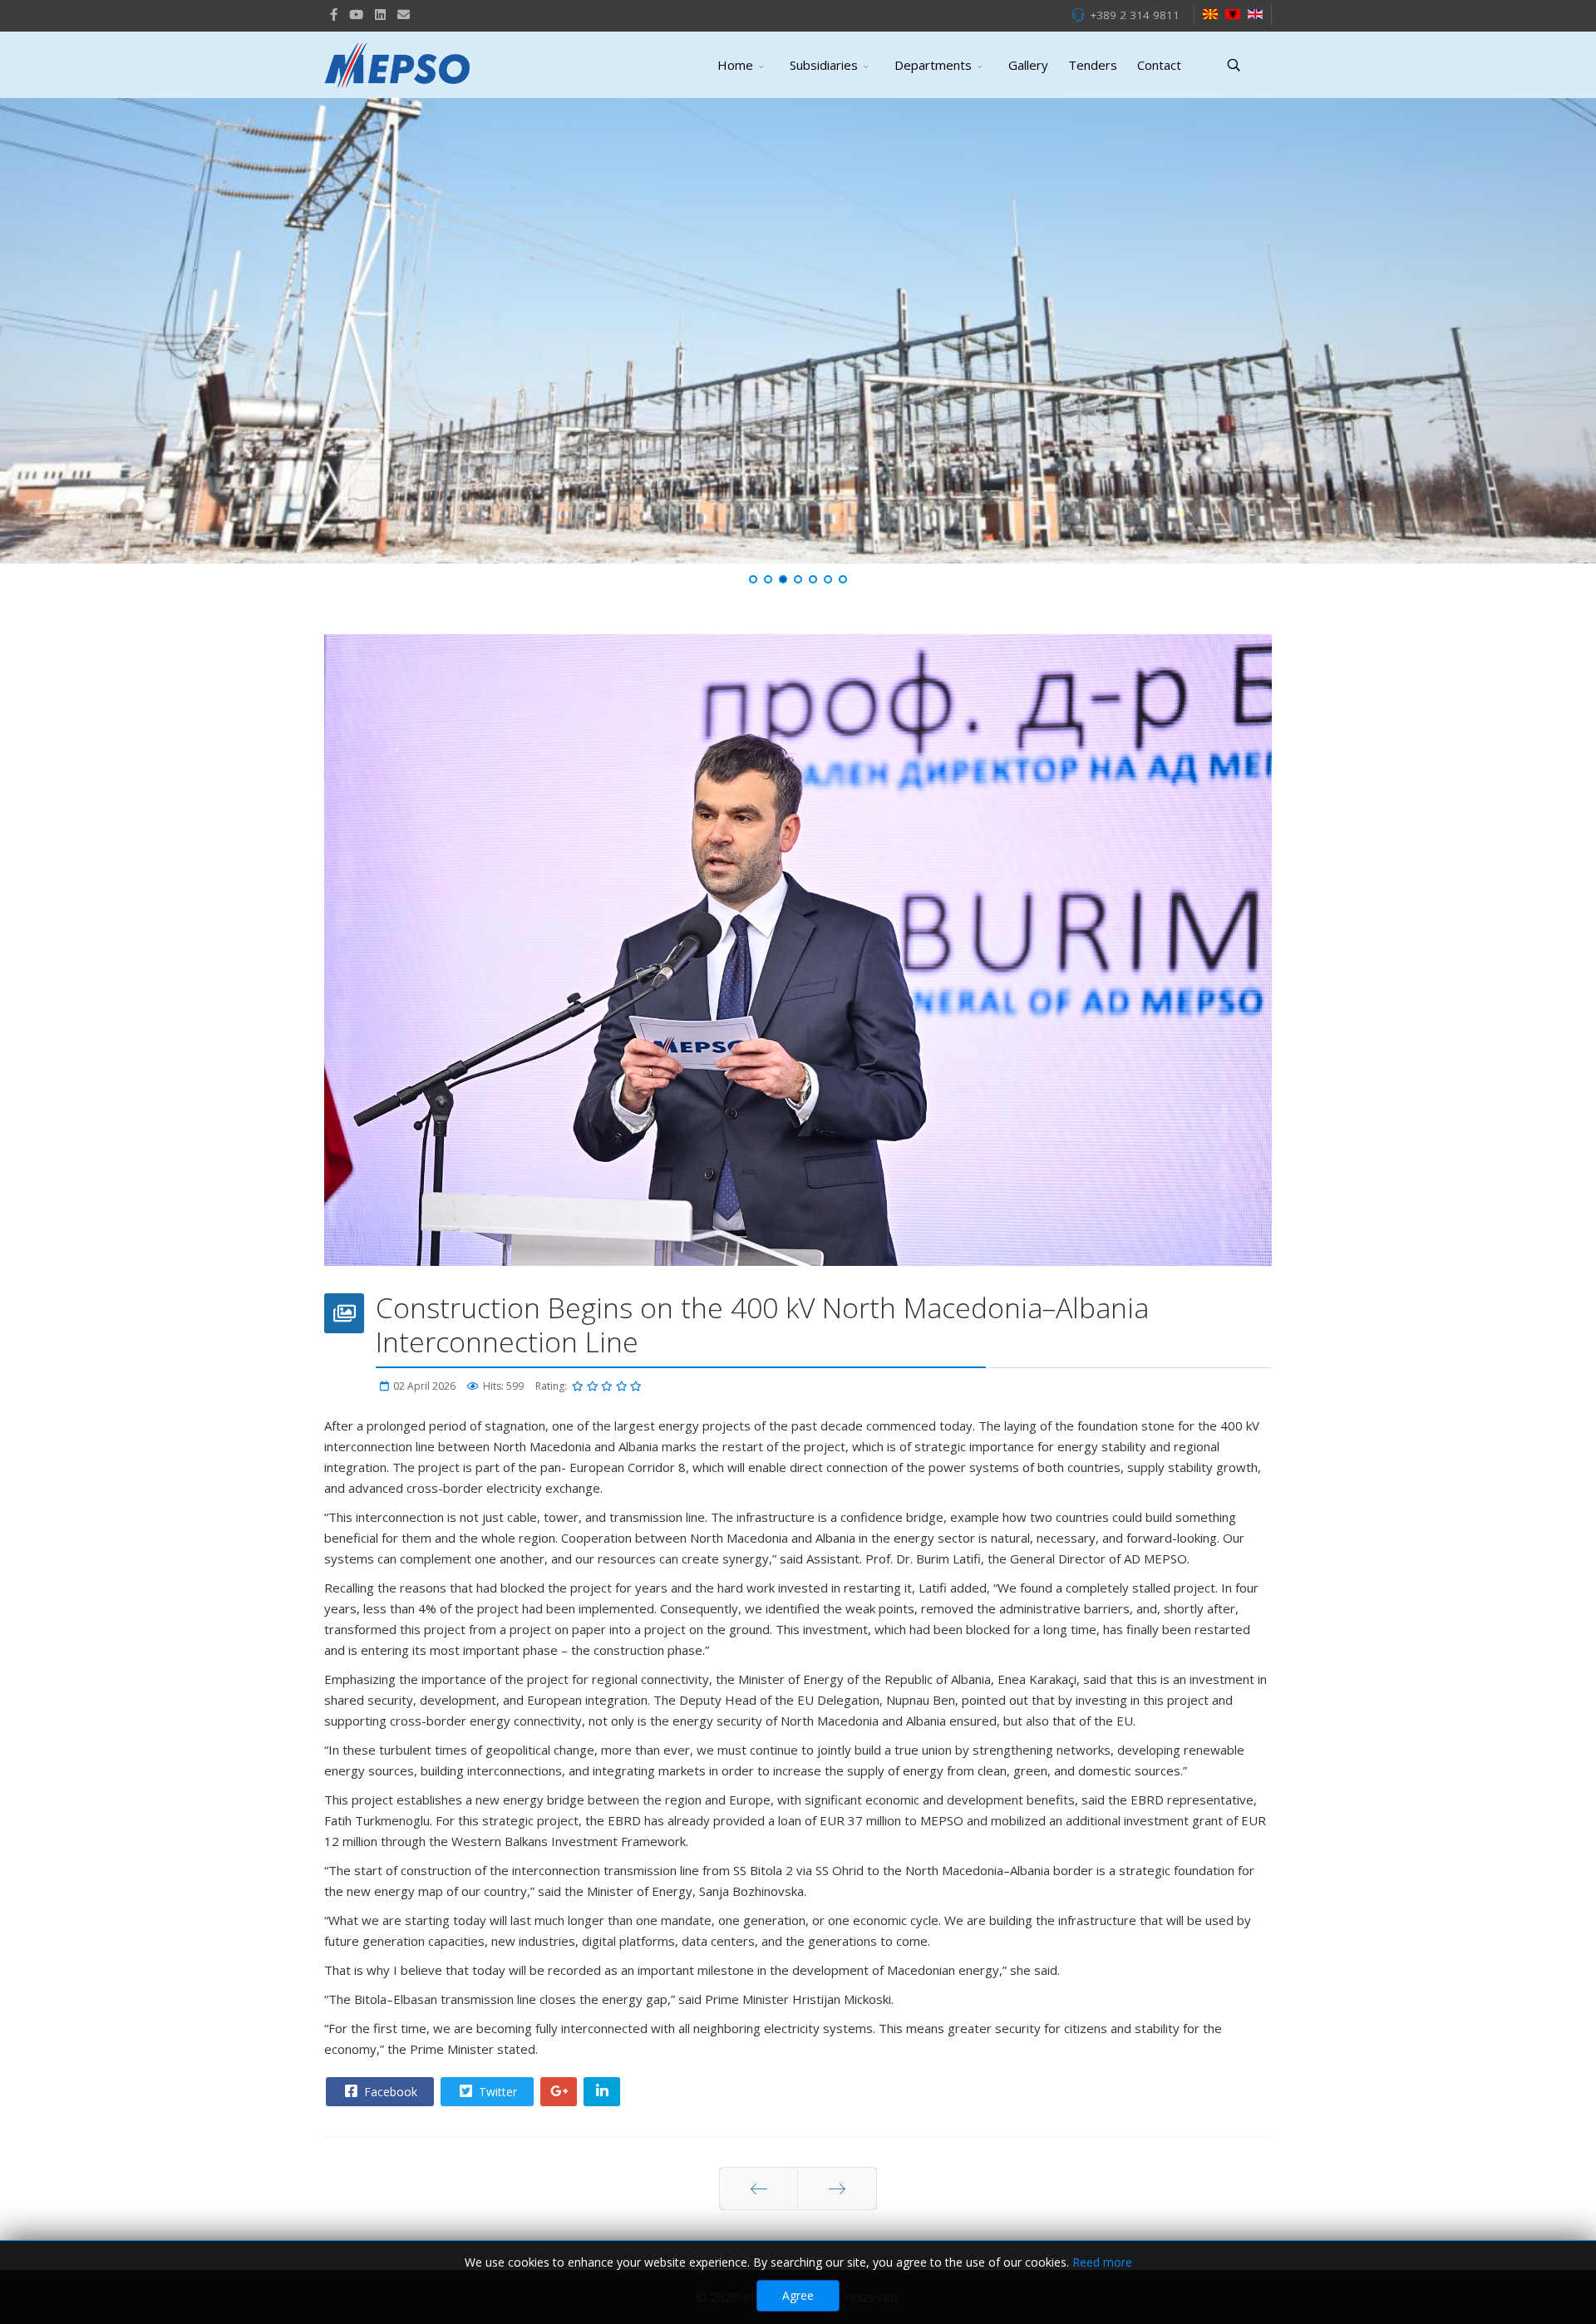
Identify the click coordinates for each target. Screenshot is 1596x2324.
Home (735, 65)
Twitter (496, 2092)
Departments (933, 65)
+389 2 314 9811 (1135, 15)
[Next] (837, 2189)
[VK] (404, 14)
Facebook (389, 2092)
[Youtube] (356, 14)
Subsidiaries (824, 65)
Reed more (1102, 2262)
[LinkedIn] (380, 14)
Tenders (1093, 65)
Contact (1159, 65)
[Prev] (759, 2189)
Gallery (1028, 65)
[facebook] (334, 14)
